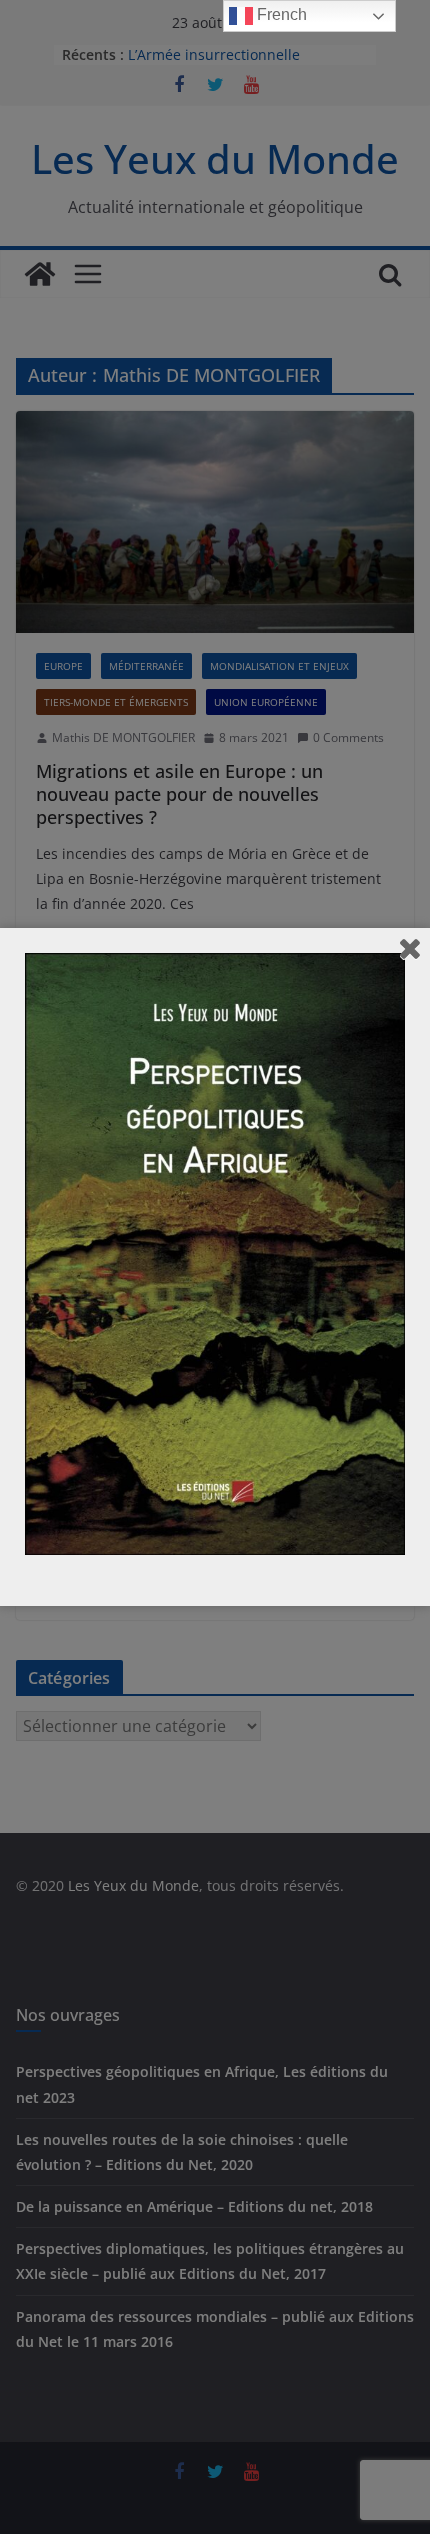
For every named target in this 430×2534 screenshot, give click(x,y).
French (280, 14)
